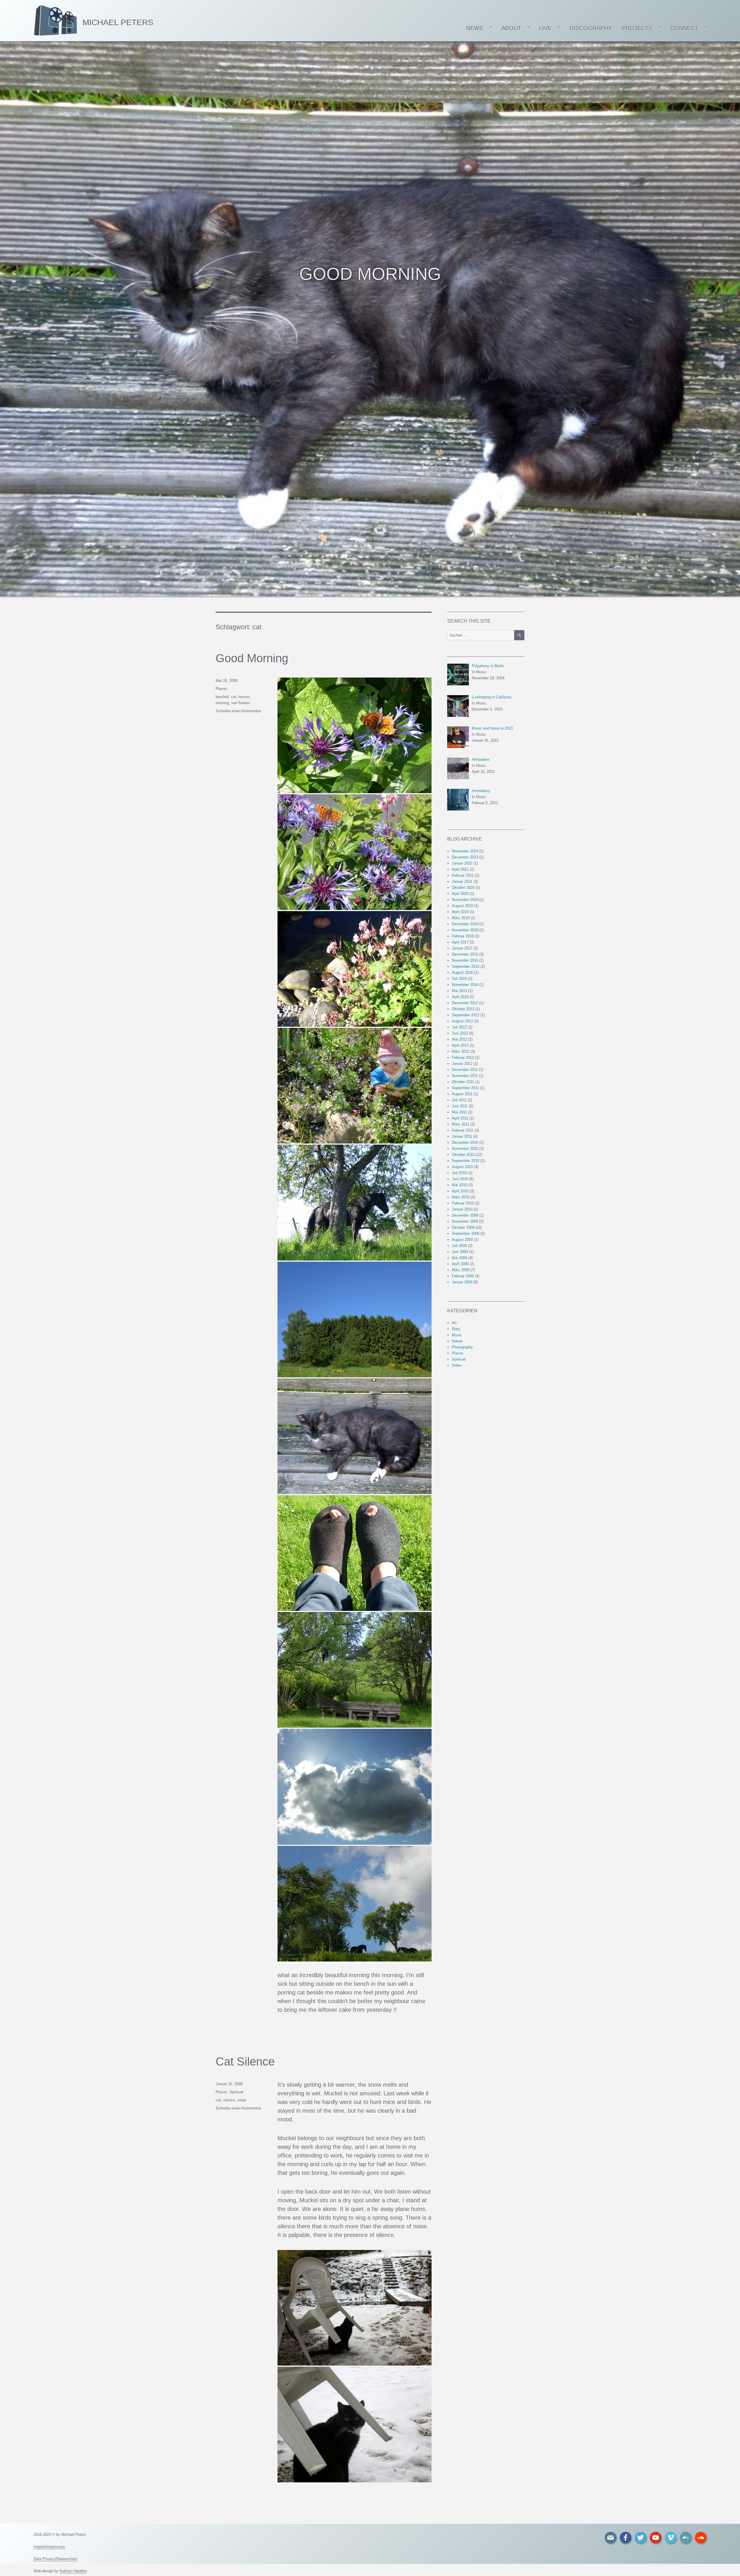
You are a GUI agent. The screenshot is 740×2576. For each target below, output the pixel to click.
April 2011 (460, 1118)
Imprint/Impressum (49, 2547)
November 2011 (465, 1076)
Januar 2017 (462, 948)
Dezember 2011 (465, 1070)
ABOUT (511, 28)
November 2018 (465, 930)
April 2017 (460, 942)
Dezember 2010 (465, 1142)
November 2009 (465, 1221)
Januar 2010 (462, 1209)
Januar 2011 (462, 1136)
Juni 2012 (460, 1033)
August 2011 (462, 1094)
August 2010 (462, 1167)
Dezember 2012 (465, 1003)
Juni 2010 (460, 1179)
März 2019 (461, 918)
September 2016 (466, 966)
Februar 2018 (463, 936)
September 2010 (466, 1161)
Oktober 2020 (463, 888)
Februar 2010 (463, 1203)
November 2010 (465, 1149)
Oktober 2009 (463, 1227)
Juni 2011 (460, 1106)
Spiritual (236, 2092)
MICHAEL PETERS (118, 22)
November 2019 (465, 900)
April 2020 (460, 894)
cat (234, 697)
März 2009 (461, 1270)
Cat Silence (245, 2061)
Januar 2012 (462, 1064)
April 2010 (460, 1191)
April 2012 (460, 1045)
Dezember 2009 (465, 1215)
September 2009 (466, 1234)
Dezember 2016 (465, 954)
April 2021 (460, 869)
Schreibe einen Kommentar (238, 711)
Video (457, 1365)
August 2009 (462, 1240)
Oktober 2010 (463, 1155)
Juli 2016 (459, 979)
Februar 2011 (463, 1130)
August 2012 (462, 1021)
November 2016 (465, 960)
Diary (456, 1329)
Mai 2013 (459, 991)
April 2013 (460, 997)
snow (242, 2100)
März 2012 (461, 1051)
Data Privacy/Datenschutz (55, 2559)
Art (454, 1323)
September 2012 (466, 1015)
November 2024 (465, 851)
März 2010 (461, 1197)
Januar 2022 (462, 863)
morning (222, 703)
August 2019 (462, 906)
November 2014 (465, 985)
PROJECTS (637, 28)
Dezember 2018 (465, 924)
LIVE (545, 28)
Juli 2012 (459, 1027)
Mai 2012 (459, 1039)
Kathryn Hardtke (73, 2571)
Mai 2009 (459, 1258)
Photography (462, 1347)
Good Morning (252, 658)
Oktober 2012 (463, 1009)
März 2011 (460, 1124)
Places (221, 689)
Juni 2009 (460, 1252)
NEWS (474, 28)
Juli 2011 (459, 1100)
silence (229, 2100)
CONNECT (684, 28)
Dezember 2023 (465, 857)
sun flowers (241, 703)
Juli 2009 (459, 1246)
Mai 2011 (459, 1112)
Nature (457, 1341)
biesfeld (222, 697)
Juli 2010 (459, 1173)
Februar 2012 (463, 1057)
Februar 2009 (463, 1276)
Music (457, 1335)
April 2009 (460, 1264)
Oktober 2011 (463, 1082)
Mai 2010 (459, 1185)
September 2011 (465, 1088)
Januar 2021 (462, 881)
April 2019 (460, 912)
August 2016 (462, 973)
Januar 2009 (462, 1282)
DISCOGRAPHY (591, 28)
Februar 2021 (463, 875)
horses (244, 697)
